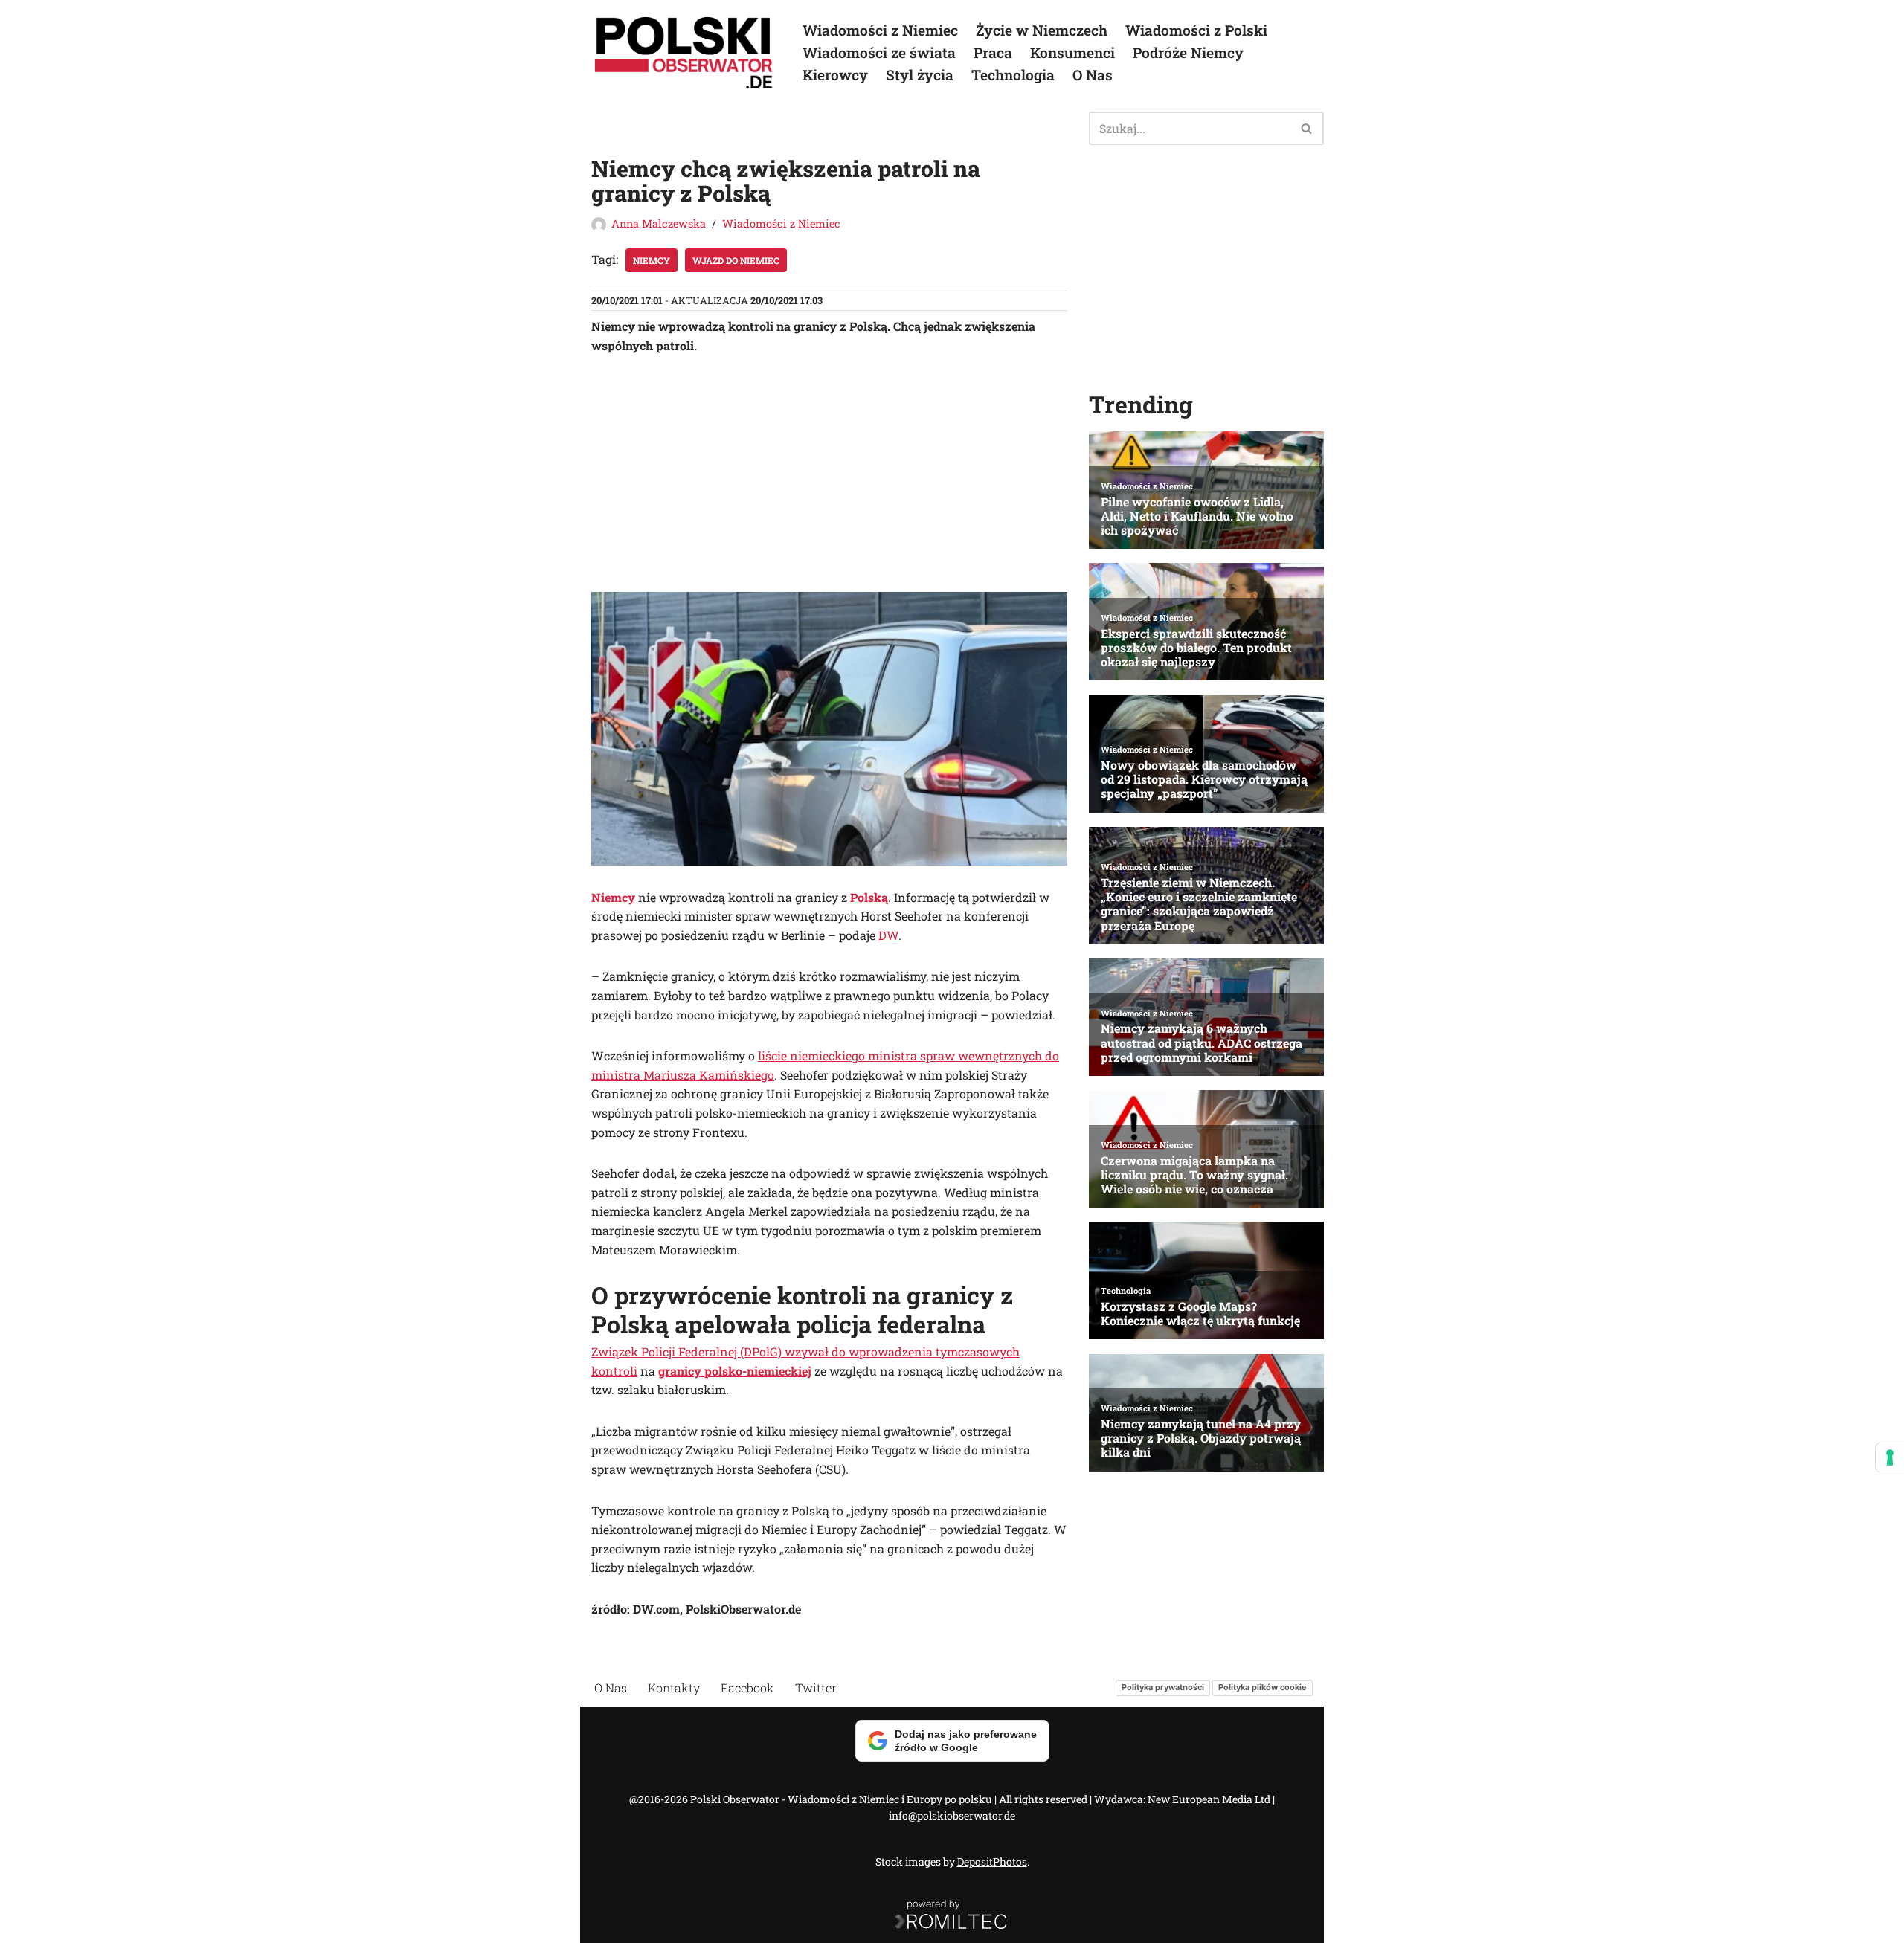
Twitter (816, 1688)
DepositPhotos (992, 1862)
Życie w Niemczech (1042, 30)
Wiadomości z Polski (1196, 30)
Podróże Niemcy (1188, 52)
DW (888, 935)
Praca (993, 52)
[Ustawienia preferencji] (1890, 1457)
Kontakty (674, 1688)
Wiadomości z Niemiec (880, 30)
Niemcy (652, 260)
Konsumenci (1072, 52)
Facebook (747, 1688)
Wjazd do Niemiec (736, 260)
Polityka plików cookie (1263, 1688)
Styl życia (920, 75)
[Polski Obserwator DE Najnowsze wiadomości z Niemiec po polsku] (684, 53)
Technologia (1013, 75)
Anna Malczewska (659, 223)
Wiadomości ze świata (879, 52)
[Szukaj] (1307, 128)
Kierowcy (835, 75)
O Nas (1093, 75)
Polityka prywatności (1163, 1688)
